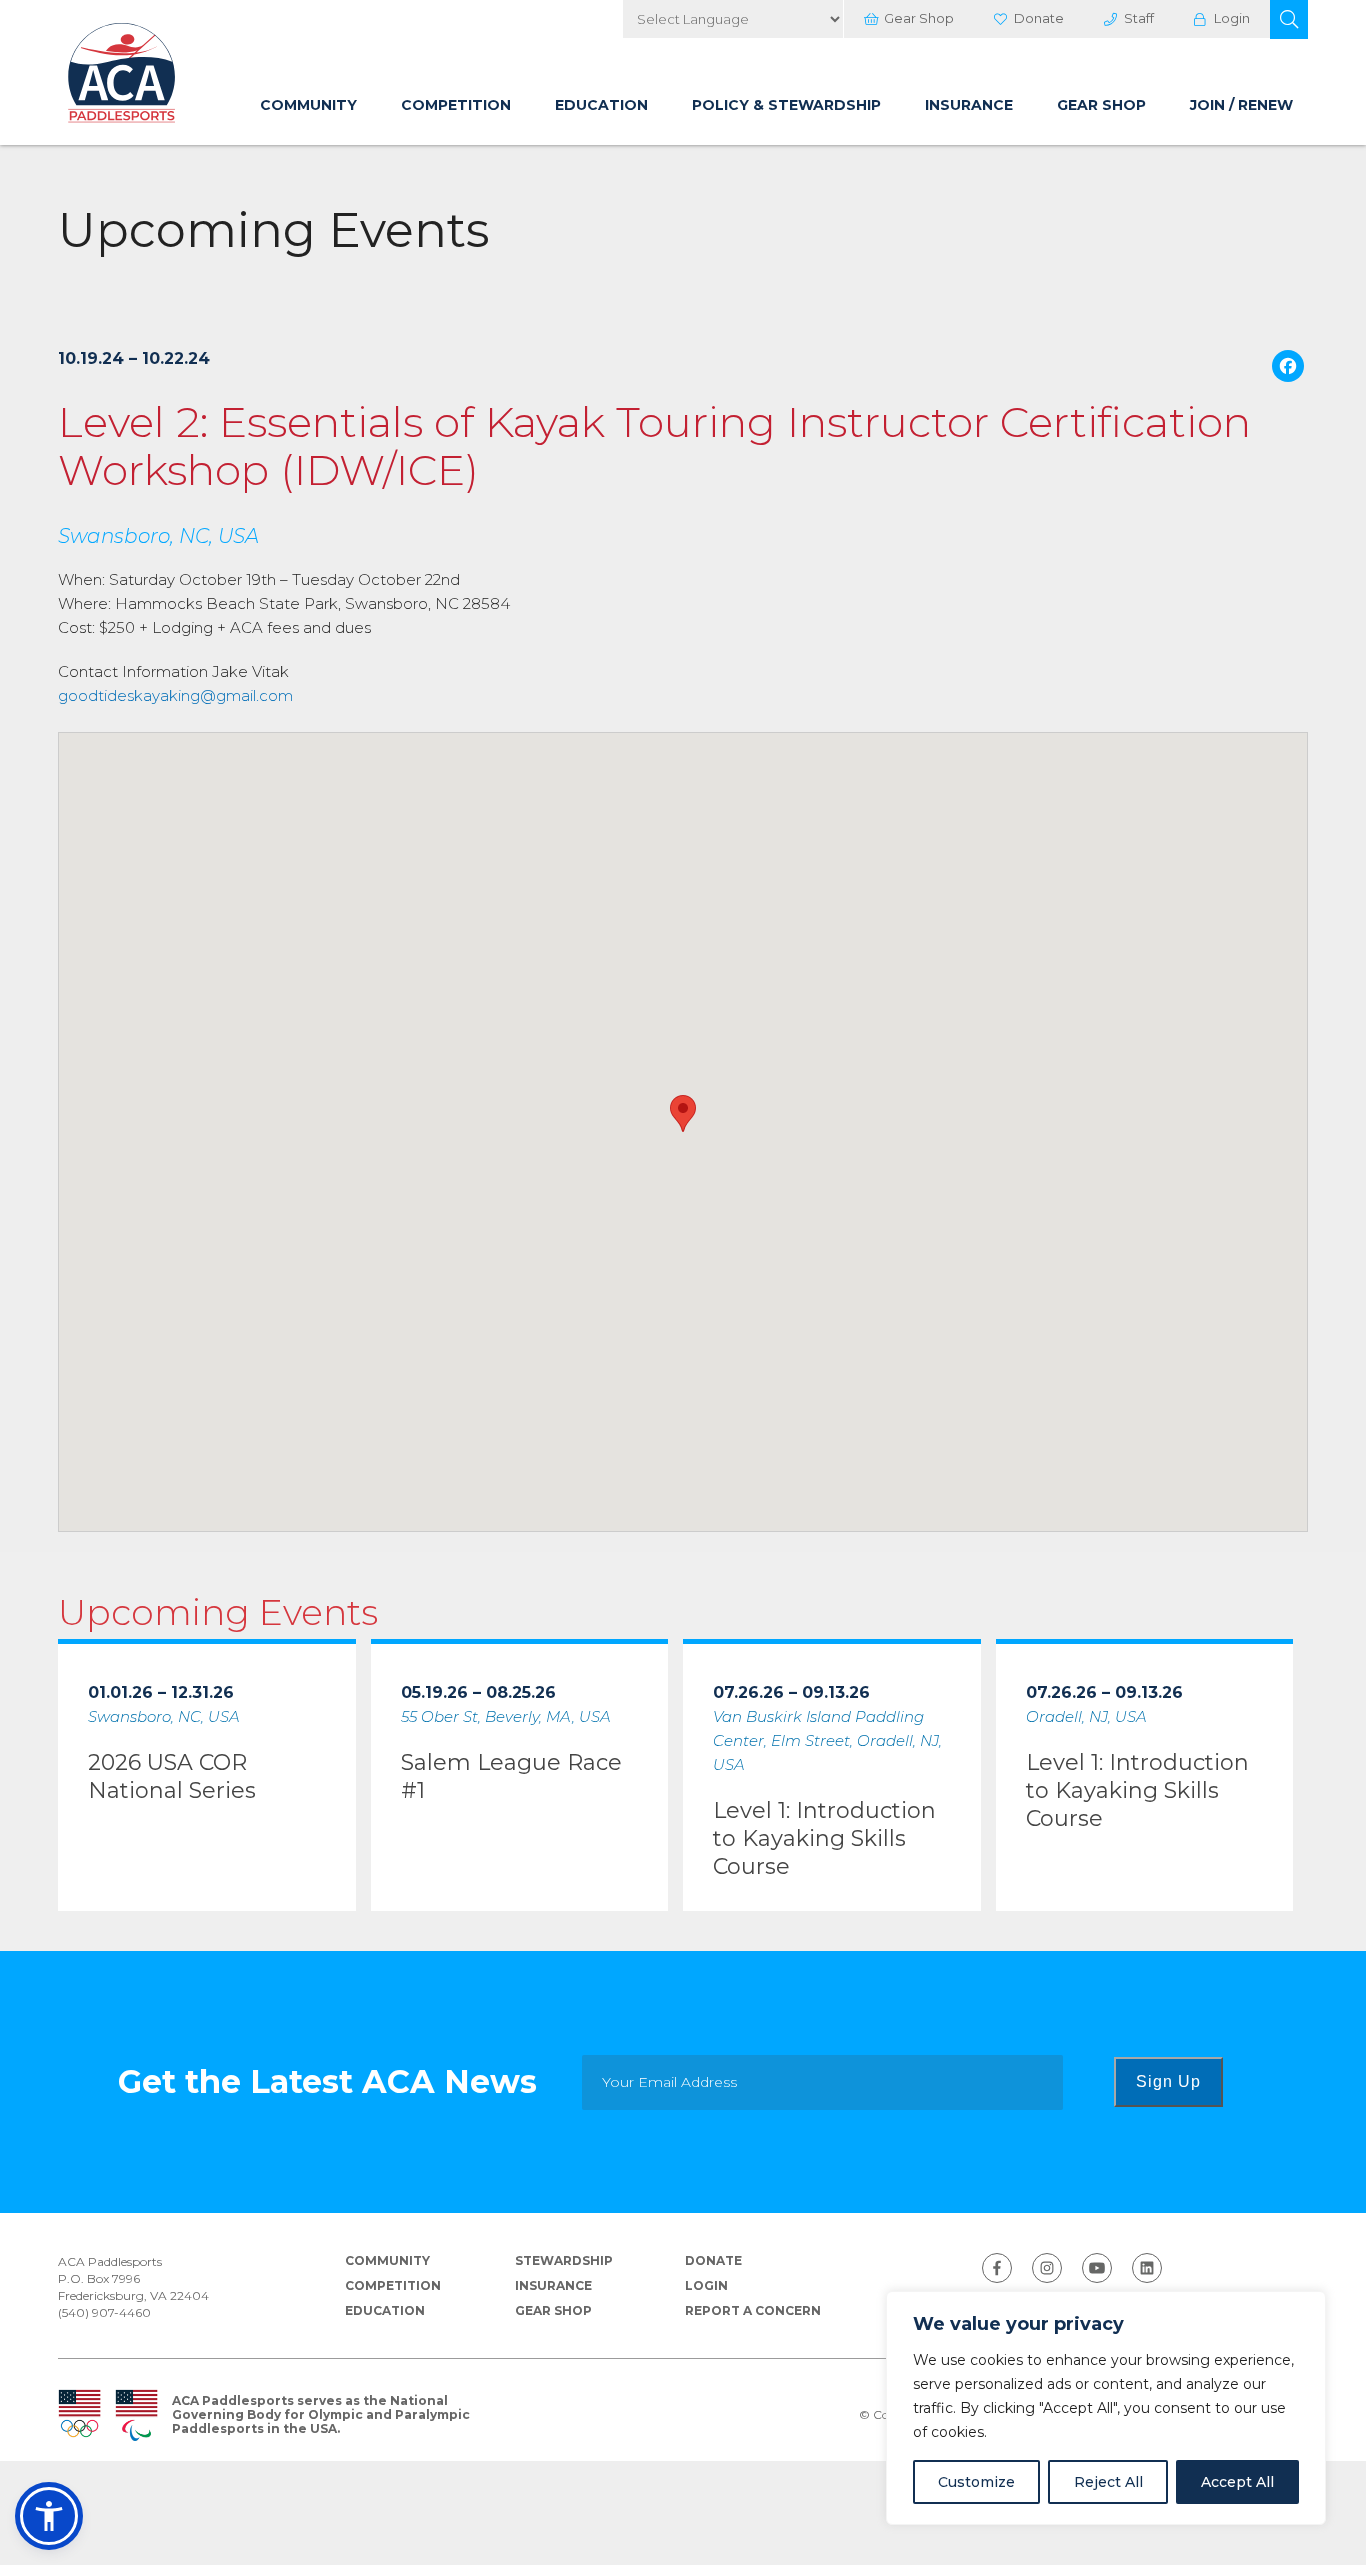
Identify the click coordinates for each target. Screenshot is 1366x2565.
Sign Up (1168, 2081)
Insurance (969, 105)
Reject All (1108, 2482)
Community (308, 105)
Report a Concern (753, 2310)
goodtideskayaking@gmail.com (175, 695)
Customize (976, 2482)
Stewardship (564, 2260)
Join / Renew (1241, 105)
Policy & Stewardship (786, 105)
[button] (1289, 19)
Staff (1139, 18)
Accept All (1237, 2482)
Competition (456, 105)
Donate (1039, 18)
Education (601, 105)
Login (1232, 18)
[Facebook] (1288, 368)
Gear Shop (919, 18)
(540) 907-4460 (104, 2312)
